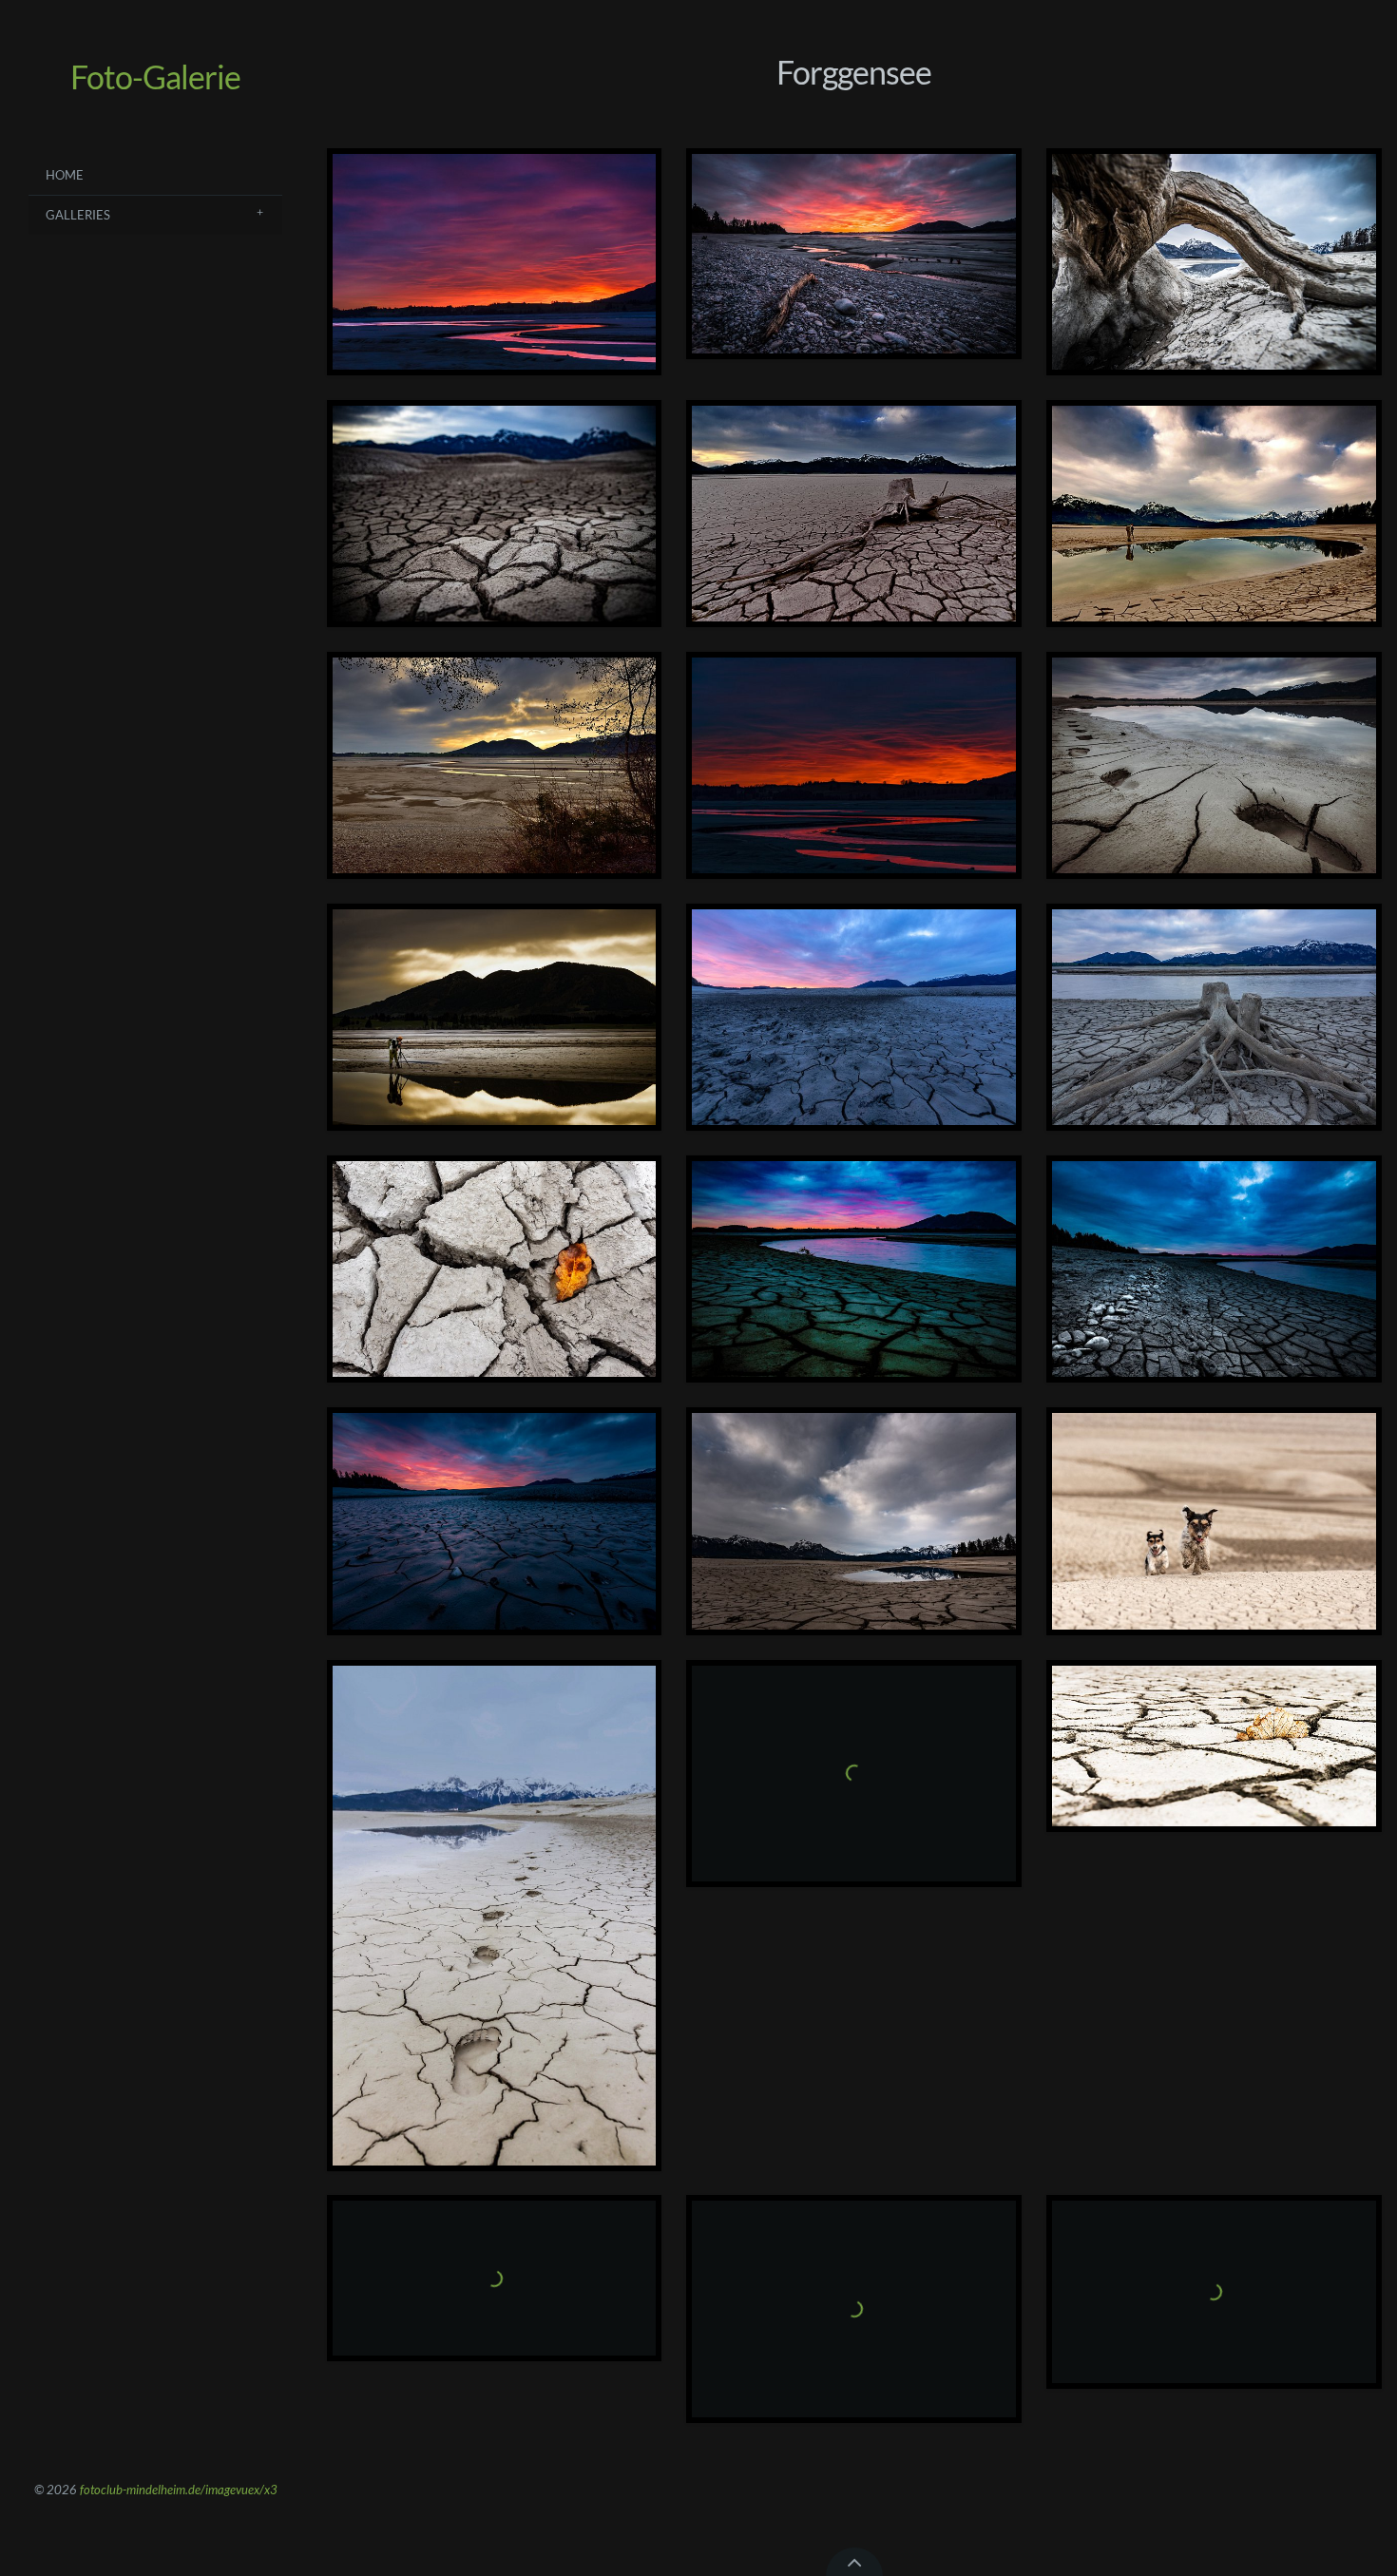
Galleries (78, 215)
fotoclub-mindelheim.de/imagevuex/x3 (179, 2490)
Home (65, 175)
